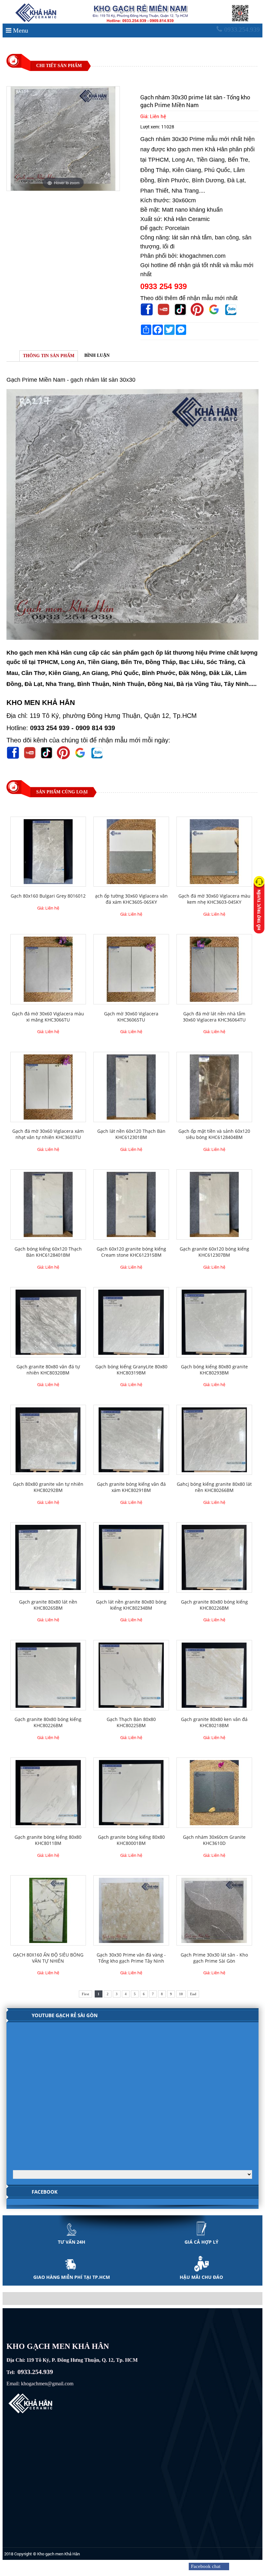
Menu (21, 30)
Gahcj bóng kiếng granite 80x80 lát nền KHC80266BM (214, 1487)
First (85, 1994)
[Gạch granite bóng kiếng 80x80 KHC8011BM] (48, 1793)
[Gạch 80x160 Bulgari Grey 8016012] (48, 852)
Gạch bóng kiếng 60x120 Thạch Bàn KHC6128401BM (48, 1252)
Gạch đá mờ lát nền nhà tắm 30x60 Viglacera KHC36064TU (214, 1017)
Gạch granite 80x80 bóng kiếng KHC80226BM (214, 1605)
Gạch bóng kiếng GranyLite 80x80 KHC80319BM (131, 1370)
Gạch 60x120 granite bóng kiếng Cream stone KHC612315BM (131, 1252)
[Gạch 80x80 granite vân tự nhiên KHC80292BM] (48, 1440)
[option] (63, 139)
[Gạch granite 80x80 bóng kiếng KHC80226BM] (214, 1557)
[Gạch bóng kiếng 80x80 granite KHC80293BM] (214, 1322)
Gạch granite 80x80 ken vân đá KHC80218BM (214, 1722)
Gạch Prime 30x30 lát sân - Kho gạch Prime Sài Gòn (214, 1958)
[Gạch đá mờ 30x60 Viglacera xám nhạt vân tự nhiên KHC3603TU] (48, 1087)
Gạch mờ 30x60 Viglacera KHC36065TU (131, 1017)
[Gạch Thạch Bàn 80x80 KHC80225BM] (131, 1675)
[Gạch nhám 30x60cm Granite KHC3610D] (214, 1793)
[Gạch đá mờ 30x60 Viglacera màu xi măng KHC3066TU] (48, 969)
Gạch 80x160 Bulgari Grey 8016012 (48, 896)
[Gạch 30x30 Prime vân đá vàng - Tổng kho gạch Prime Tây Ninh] (131, 1910)
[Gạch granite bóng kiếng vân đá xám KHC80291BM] (131, 1440)
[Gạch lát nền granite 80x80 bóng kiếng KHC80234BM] (131, 1557)
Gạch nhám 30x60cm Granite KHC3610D (214, 1840)
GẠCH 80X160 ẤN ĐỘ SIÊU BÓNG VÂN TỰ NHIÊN (48, 1958)
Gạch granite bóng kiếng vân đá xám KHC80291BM (131, 1487)
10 (181, 1994)
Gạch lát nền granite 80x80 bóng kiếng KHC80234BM (131, 1605)
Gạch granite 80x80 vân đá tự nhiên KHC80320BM (48, 1370)
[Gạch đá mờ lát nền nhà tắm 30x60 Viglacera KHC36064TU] (214, 969)
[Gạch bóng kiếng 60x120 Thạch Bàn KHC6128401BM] (48, 1204)
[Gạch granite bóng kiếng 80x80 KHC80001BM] (131, 1793)
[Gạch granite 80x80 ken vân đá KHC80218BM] (214, 1675)
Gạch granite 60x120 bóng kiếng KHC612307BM (214, 1252)
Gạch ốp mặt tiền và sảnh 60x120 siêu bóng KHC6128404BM (214, 1134)
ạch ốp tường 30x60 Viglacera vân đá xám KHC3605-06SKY (131, 899)
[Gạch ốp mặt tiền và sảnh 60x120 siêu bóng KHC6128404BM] (214, 1087)
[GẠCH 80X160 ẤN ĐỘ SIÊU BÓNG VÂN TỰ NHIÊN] (48, 1910)
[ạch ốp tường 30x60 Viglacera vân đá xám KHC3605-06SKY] (131, 852)
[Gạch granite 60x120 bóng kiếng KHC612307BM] (214, 1204)
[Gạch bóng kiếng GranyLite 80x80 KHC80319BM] (131, 1322)
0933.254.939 (242, 30)
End (193, 1994)
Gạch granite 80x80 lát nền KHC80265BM (48, 1605)
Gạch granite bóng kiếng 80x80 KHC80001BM (131, 1840)
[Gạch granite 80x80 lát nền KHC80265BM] (48, 1557)
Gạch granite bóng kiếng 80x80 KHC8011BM (48, 1840)
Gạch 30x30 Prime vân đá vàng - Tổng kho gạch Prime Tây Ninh (131, 1958)
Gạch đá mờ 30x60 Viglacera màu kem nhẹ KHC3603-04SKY (214, 899)
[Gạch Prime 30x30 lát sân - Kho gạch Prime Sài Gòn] (214, 1910)
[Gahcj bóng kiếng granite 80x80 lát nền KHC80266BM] (214, 1440)
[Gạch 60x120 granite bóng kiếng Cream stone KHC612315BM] (131, 1204)
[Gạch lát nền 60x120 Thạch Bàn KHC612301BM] (131, 1087)
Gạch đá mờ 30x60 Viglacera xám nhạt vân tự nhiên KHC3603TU (48, 1134)
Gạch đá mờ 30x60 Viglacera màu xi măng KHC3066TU (48, 1017)
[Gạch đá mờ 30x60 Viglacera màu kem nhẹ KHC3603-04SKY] (214, 852)
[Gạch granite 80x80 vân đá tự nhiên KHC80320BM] (48, 1322)
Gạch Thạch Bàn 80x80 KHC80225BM (131, 1722)
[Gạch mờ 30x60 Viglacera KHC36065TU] (131, 969)
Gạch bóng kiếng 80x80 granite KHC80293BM (214, 1370)
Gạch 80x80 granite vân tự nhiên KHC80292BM (48, 1487)
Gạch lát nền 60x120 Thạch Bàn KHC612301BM (131, 1134)
